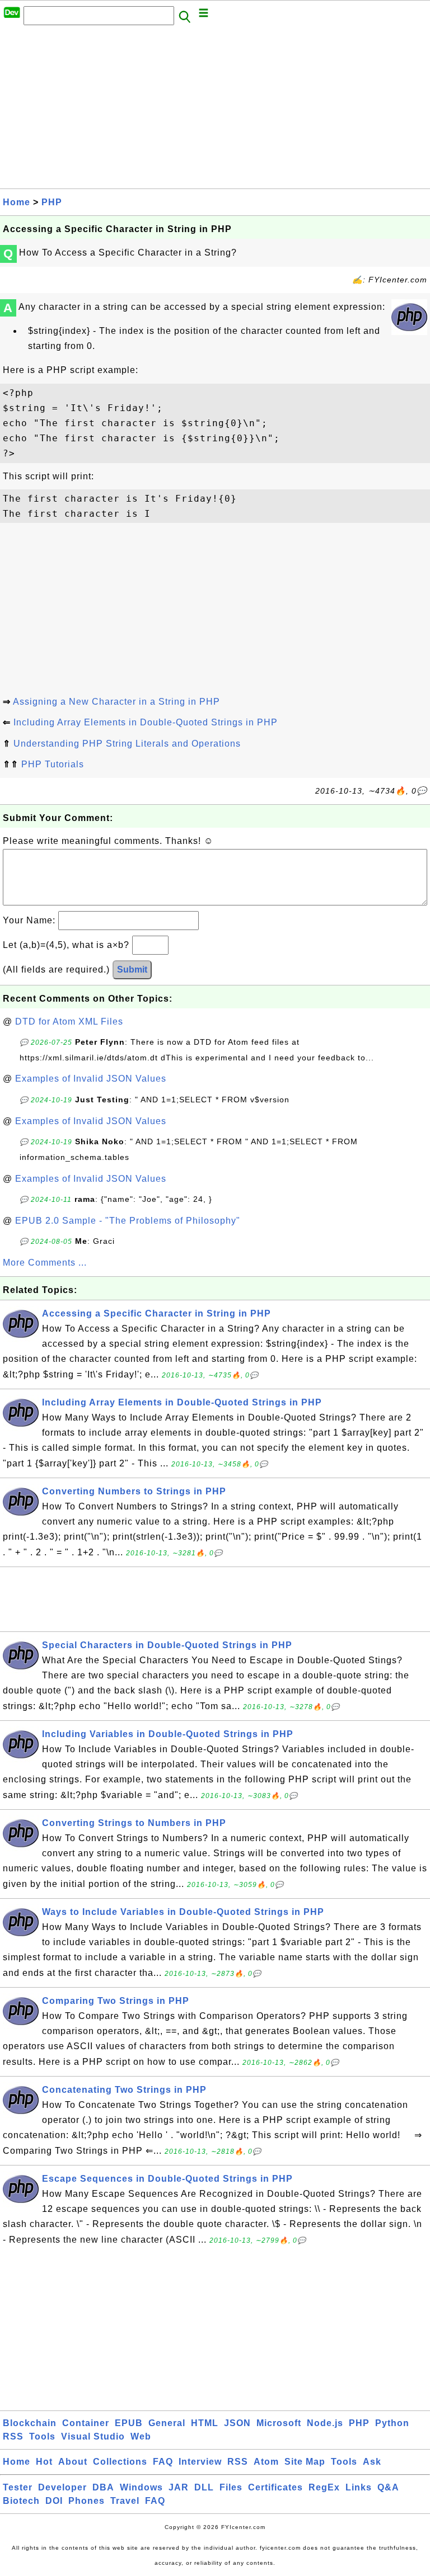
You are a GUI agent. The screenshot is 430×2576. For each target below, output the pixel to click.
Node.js (325, 2423)
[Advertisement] (215, 110)
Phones (87, 2501)
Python (392, 2423)
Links (359, 2487)
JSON (237, 2423)
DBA (103, 2487)
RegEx (324, 2487)
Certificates (275, 2487)
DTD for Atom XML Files (69, 1022)
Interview (200, 2462)
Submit (132, 969)
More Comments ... (45, 1263)
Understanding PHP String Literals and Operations (127, 744)
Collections (120, 2462)
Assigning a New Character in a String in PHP (116, 702)
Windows (141, 2487)
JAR (179, 2487)
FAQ (163, 2462)
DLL (204, 2487)
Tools (42, 2436)
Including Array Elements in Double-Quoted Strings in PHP (146, 722)
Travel (125, 2501)
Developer (62, 2487)
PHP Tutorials (53, 764)
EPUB (129, 2423)
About (73, 2462)
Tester (18, 2487)
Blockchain (30, 2423)
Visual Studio (93, 2436)
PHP (52, 202)
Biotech (21, 2501)
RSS (13, 2436)
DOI (54, 2501)
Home (17, 202)
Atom (266, 2462)
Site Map (305, 2462)
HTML (205, 2423)
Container (86, 2423)
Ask (372, 2462)
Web (141, 2436)
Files (231, 2487)
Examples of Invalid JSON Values (91, 1079)
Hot (44, 2462)
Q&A (388, 2487)
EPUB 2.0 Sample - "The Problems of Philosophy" (128, 1221)
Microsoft (279, 2423)
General (167, 2423)
